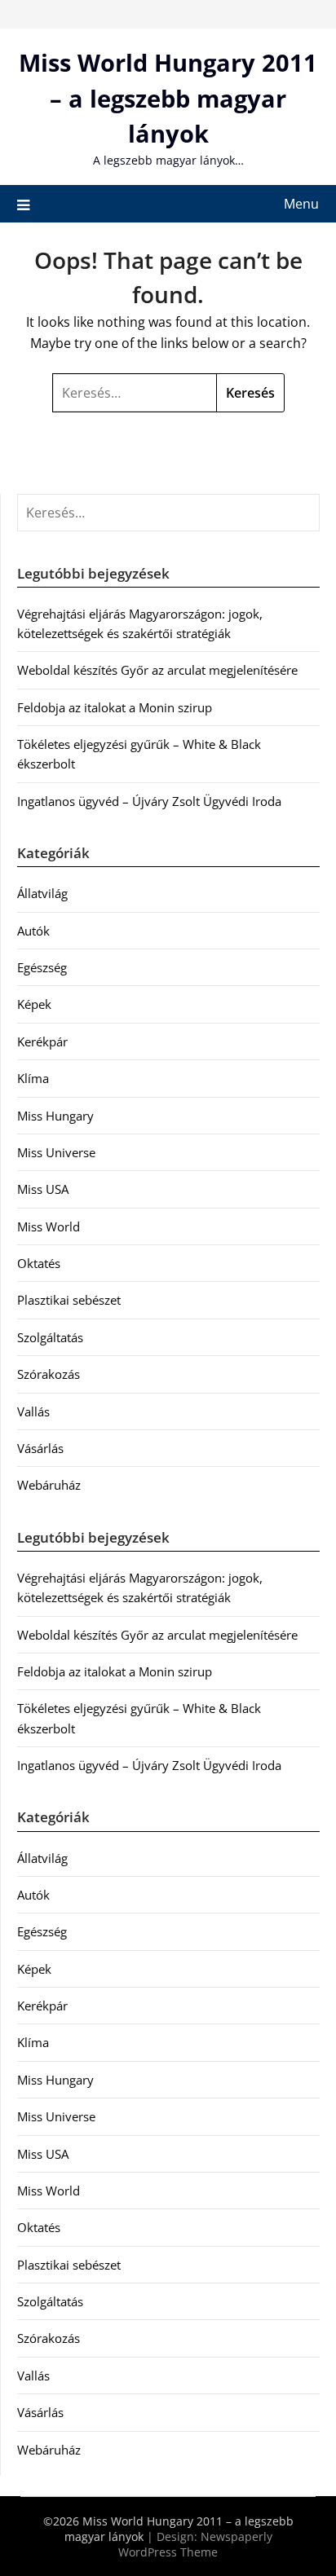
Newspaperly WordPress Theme (195, 2544)
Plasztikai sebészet (69, 1300)
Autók (33, 931)
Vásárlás (40, 1448)
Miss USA (43, 1189)
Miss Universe (56, 1152)
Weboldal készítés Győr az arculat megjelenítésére (157, 670)
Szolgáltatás (50, 1337)
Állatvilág (42, 893)
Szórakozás (49, 1374)
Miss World (49, 1226)
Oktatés (39, 1263)
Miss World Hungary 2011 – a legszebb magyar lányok (168, 98)
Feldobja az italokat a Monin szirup (115, 707)
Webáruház (49, 1485)
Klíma (33, 1078)
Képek (34, 1004)
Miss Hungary (55, 1116)
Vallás (33, 1411)
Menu (301, 204)
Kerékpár (42, 1041)
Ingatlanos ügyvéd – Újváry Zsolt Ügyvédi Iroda (149, 801)
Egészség (42, 967)
